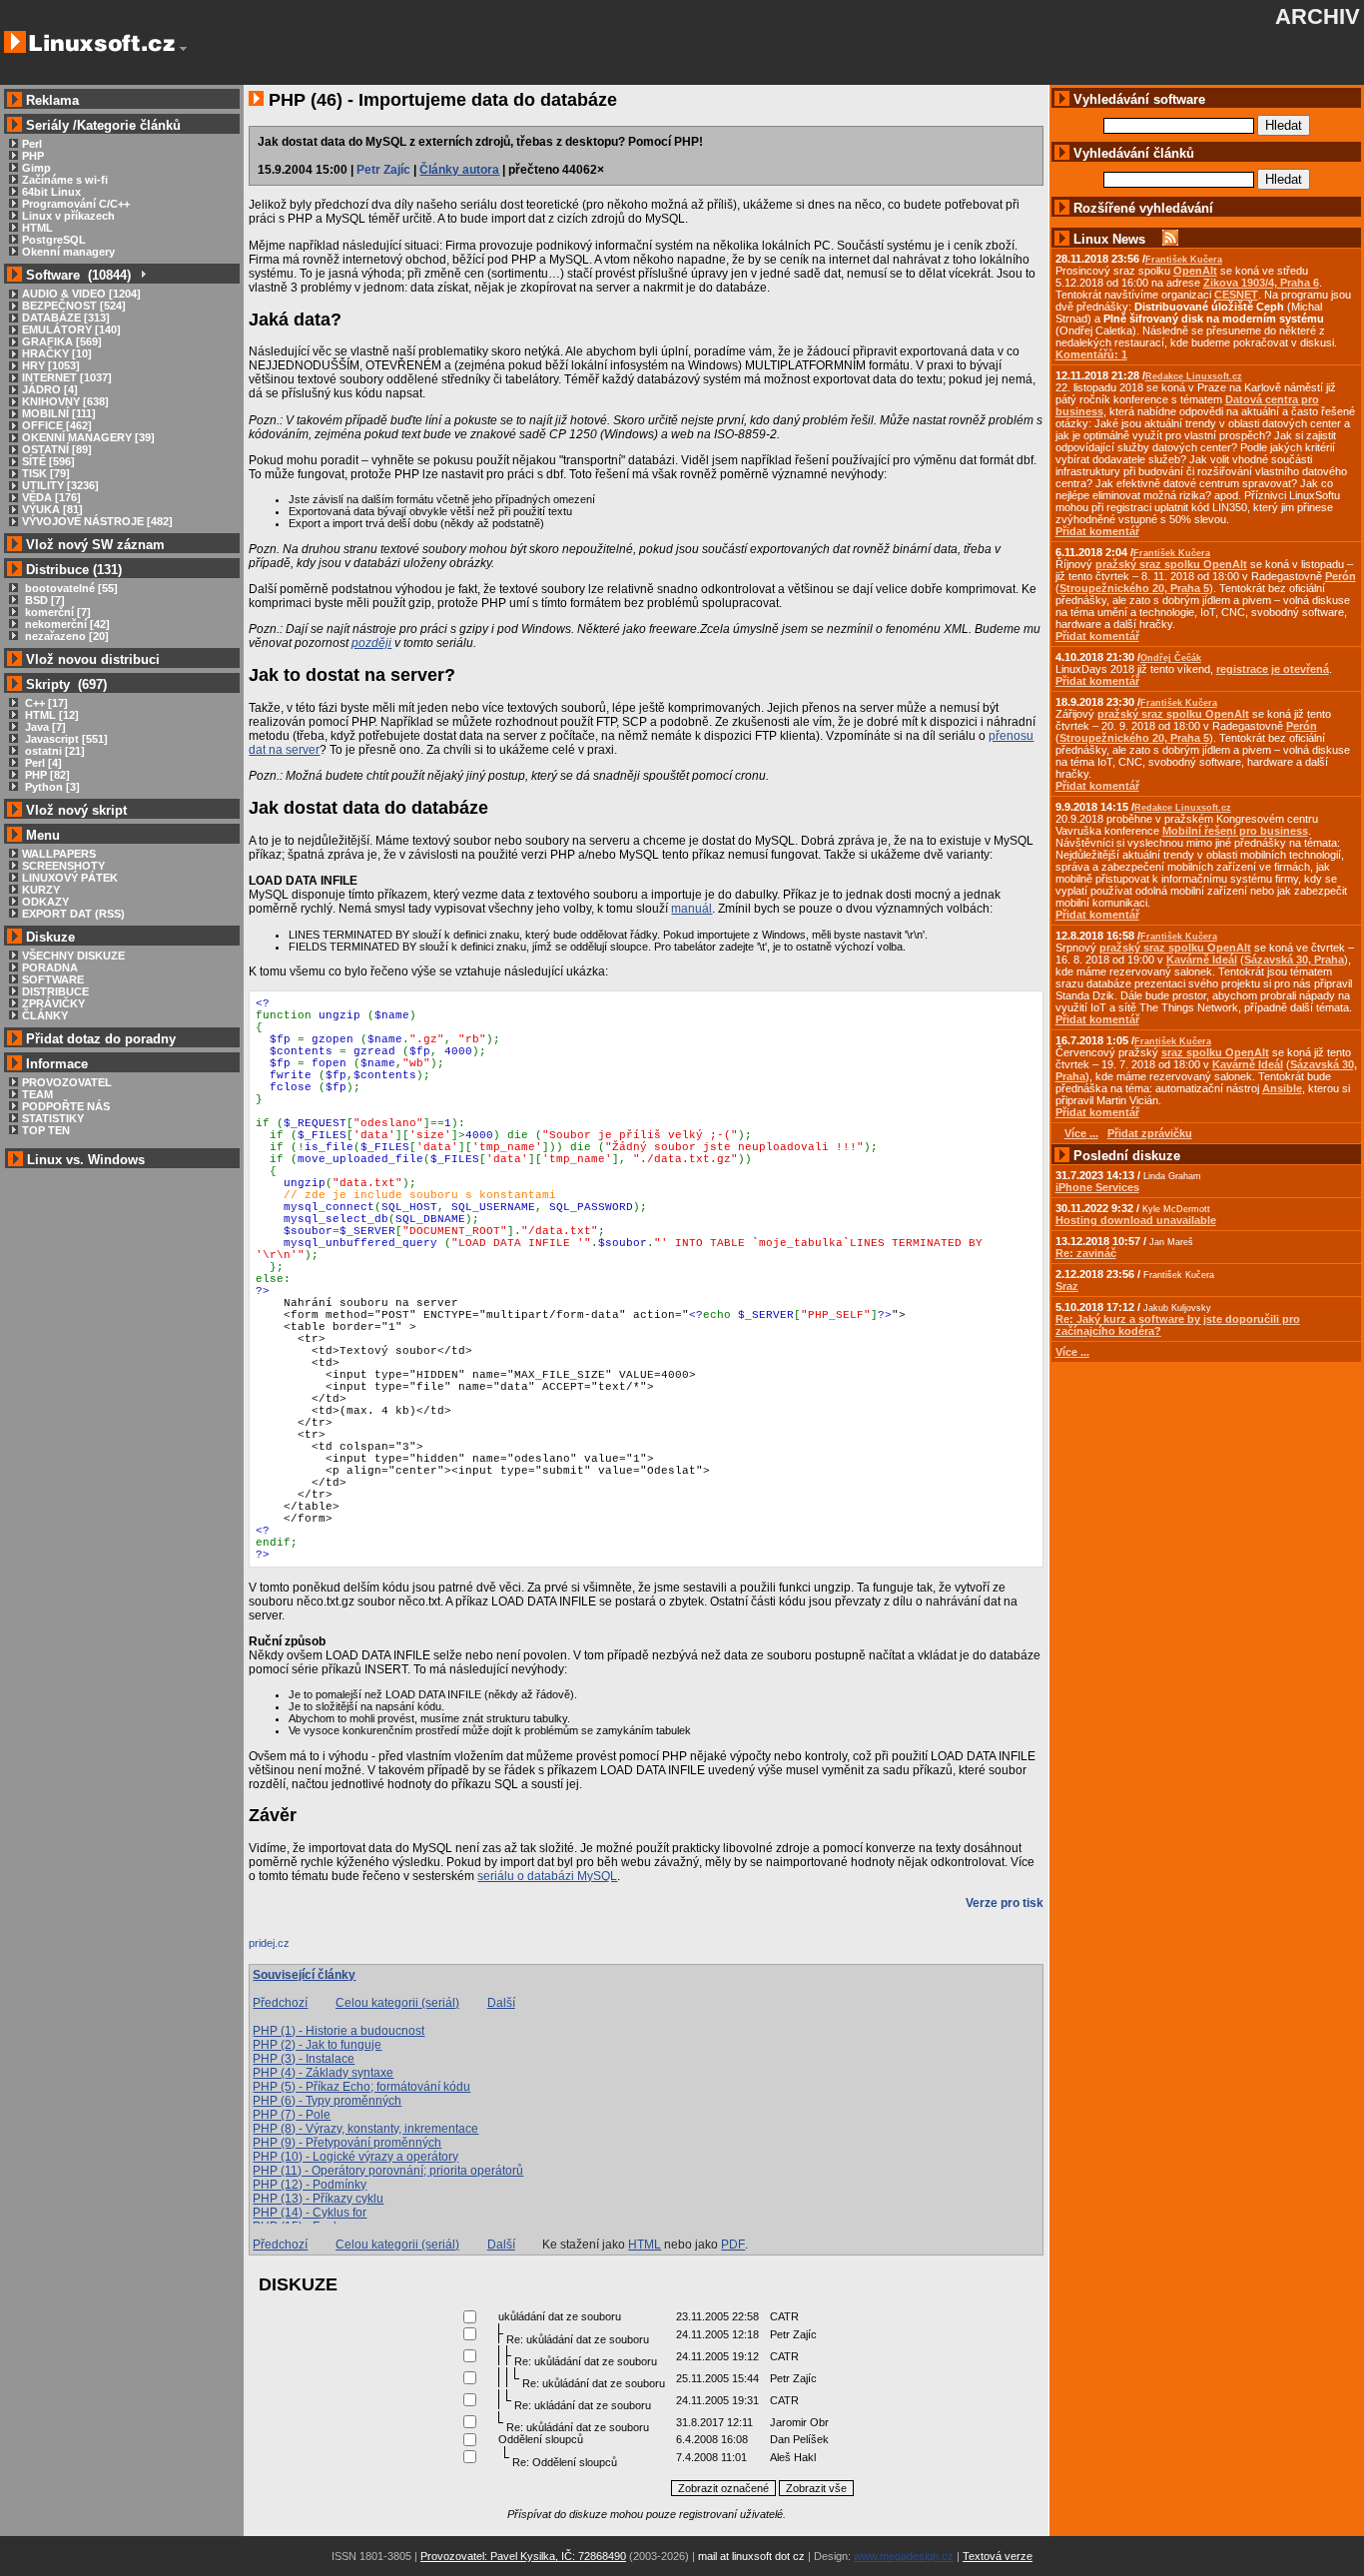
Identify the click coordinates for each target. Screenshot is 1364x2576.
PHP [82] (46, 775)
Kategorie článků (129, 125)
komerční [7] (56, 612)
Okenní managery (68, 252)
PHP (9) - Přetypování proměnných (347, 2143)
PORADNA (50, 967)
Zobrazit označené (723, 2488)
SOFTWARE (53, 979)
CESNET (1236, 295)
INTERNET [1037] (67, 377)
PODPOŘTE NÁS (66, 1106)
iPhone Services (1097, 1187)
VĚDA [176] (51, 497)
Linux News (1109, 239)
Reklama (52, 100)
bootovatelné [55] (70, 588)
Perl (32, 144)
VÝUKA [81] (52, 509)
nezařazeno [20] (65, 636)
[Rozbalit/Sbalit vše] (142, 275)
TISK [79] (46, 473)
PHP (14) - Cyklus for (310, 2213)
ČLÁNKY (45, 1015)
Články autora (459, 170)
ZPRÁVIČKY (53, 1003)
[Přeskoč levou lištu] (183, 49)
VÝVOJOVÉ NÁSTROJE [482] (97, 521)
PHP (33, 156)
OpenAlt (1195, 271)
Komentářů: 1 (1091, 354)
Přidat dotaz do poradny (99, 1039)
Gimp (36, 168)
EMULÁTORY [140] (71, 329)
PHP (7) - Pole (292, 2115)
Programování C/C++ (76, 204)
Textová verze (998, 2556)
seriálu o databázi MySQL (547, 1876)
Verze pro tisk (1005, 1903)
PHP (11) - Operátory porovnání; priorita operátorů (388, 2171)
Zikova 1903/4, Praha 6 (1261, 283)
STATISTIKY (53, 1118)
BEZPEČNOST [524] (74, 306)
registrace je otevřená (1273, 669)
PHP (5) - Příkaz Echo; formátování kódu (361, 2087)
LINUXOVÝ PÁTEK (70, 878)
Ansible (1282, 1088)
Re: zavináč (1086, 1253)
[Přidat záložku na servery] (289, 1948)
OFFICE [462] (57, 425)
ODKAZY (45, 902)
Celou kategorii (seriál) (397, 2003)
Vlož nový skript (76, 810)
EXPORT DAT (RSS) (73, 914)
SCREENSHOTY (63, 866)
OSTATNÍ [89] (57, 449)
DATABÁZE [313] (66, 318)
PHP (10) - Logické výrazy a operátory (355, 2157)
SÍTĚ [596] (48, 461)
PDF (733, 2245)
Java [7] (44, 727)
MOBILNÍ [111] (59, 413)
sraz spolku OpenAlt (1215, 1052)
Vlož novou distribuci (93, 659)
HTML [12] (50, 715)
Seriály (47, 125)
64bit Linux (51, 192)
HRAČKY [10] (57, 353)
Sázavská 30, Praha (1294, 960)
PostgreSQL (54, 240)
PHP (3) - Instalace (304, 2059)
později (371, 643)
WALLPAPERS (59, 854)
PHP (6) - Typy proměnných (327, 2101)
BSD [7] (43, 600)
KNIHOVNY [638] (65, 401)
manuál (691, 909)
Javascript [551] (65, 739)
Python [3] (51, 787)
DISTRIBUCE (55, 991)
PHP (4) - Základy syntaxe (323, 2073)
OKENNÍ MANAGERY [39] (88, 437)
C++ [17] (45, 703)
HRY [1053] (51, 365)
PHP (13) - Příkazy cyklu (318, 2199)
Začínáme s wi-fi (65, 180)
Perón (1341, 576)
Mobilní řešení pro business (1235, 831)
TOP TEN (46, 1130)
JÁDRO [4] (50, 389)
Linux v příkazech (68, 216)
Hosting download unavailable (1136, 1220)
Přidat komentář (1097, 531)
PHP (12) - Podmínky (310, 2185)
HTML (37, 228)
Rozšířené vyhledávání (1143, 208)
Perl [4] (42, 763)
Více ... (1072, 1352)
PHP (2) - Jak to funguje (317, 2045)
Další (501, 2003)
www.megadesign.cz (904, 2556)
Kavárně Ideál (1202, 960)
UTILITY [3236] (60, 485)
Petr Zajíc (383, 170)
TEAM (37, 1094)
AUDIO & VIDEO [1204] (81, 294)
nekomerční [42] (66, 624)
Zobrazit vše (816, 2488)
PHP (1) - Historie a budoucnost (339, 2031)
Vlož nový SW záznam (95, 545)
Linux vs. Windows (86, 1160)
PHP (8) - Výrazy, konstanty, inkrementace (365, 2129)
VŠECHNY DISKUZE (73, 956)
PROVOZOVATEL (67, 1082)
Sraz (1067, 1286)
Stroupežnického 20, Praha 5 (1134, 588)
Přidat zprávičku (1150, 1133)
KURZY (41, 890)
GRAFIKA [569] (62, 341)
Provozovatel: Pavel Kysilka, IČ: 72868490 (523, 2556)
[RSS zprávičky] (1170, 239)
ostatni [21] (53, 751)
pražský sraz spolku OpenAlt (1171, 564)
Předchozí (280, 2003)
